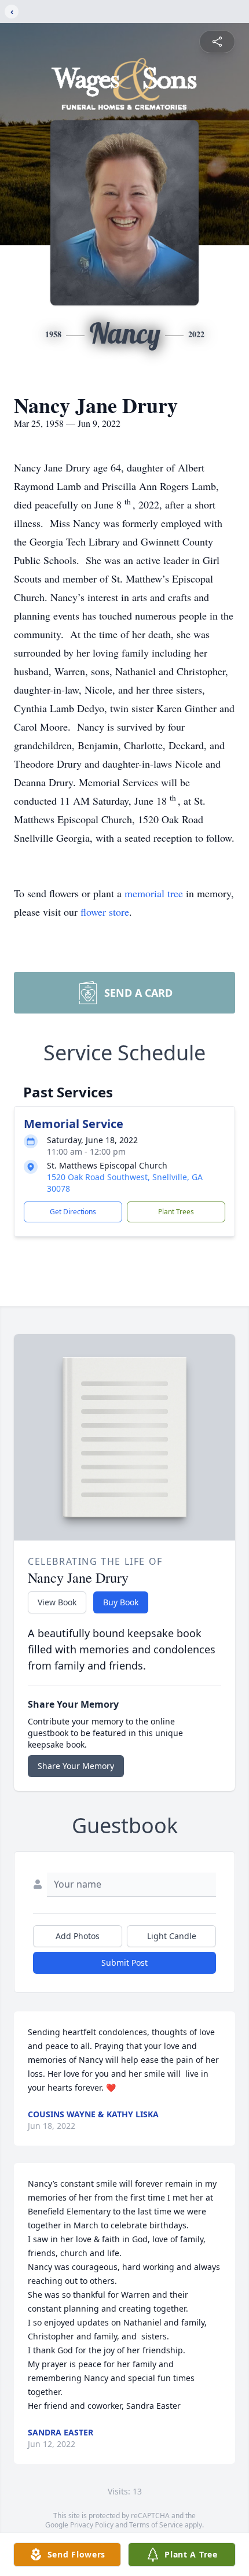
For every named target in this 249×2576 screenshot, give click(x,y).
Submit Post (124, 1963)
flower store (105, 912)
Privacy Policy (92, 2525)
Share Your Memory (76, 1766)
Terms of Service (156, 2525)
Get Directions (73, 1212)
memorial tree (154, 893)
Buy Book (121, 1602)
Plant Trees (176, 1212)
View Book (57, 1602)
